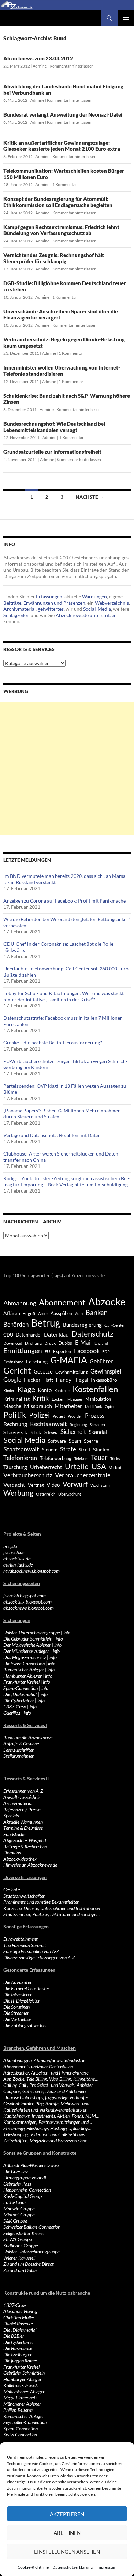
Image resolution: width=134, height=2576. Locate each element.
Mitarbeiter (68, 1406)
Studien (101, 1449)
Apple (43, 1313)
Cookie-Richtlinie (33, 2567)
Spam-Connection (21, 1688)
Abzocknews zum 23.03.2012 (38, 58)
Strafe (68, 1449)
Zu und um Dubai (20, 2270)
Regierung (78, 1424)
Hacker (32, 1380)
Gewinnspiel (106, 1371)
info (67, 1632)
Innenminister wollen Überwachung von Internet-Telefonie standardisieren (62, 371)
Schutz (36, 1432)
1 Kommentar (65, 185)
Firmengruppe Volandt (25, 2178)
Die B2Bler (14, 2336)
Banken (97, 1312)
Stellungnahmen (19, 1756)
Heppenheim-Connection (27, 2190)
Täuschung (15, 1467)
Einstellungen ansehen (67, 2552)
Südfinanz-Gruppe (21, 2245)
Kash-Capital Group (23, 2196)
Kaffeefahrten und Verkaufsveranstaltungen (45, 2110)
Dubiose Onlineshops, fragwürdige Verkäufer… (47, 2097)
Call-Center (115, 1325)
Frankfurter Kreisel (21, 1682)
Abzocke (107, 1301)
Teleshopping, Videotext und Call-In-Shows (44, 2134)
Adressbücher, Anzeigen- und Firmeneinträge (46, 2073)
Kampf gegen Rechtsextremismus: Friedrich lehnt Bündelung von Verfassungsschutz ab (61, 230)
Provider (75, 1416)
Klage (26, 1389)
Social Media (24, 1440)
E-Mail (83, 1343)
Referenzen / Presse (22, 1809)
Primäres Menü (126, 18)
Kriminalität (16, 1399)
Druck (50, 1343)
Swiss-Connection (20, 2435)
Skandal (98, 1432)
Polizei (39, 1415)
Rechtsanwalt (48, 1424)
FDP (106, 1351)
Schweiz (51, 1432)
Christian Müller (19, 2317)
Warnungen (94, 597)
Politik (15, 1415)
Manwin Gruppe (19, 2208)
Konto (45, 1390)
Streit (85, 1450)
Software (57, 1441)
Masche (12, 1406)
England (101, 1343)
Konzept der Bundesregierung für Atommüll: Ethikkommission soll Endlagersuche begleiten (58, 202)
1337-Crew (15, 1707)
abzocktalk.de (17, 1558)
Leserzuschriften (19, 1750)
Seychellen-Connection (25, 2422)
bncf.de (10, 1546)
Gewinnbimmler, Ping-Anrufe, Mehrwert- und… (48, 2103)
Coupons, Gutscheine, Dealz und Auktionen (44, 2091)
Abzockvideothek (20, 1859)
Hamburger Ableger (23, 1676)
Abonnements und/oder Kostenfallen (38, 2066)
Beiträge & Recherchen (25, 1846)
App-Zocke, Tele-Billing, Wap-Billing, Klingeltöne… (51, 2079)
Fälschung (37, 1361)
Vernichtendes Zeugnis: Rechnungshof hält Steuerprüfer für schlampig (54, 258)
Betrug (46, 1323)
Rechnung (15, 1424)
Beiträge (12, 603)
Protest (59, 1416)
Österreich (46, 1494)
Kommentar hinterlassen (72, 66)
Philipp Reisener (18, 2410)
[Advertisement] (67, 769)
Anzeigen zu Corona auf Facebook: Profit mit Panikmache (65, 901)
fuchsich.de (14, 1552)
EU (47, 1351)
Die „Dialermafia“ (20, 1694)
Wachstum (100, 1485)
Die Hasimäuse (18, 2348)
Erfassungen (49, 597)
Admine (40, 66)
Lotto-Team (15, 2202)
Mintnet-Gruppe (19, 2215)
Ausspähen (61, 1313)
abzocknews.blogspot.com (29, 1608)
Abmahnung (20, 1303)
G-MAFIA (69, 1360)
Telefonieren (20, 1458)
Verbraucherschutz (28, 1475)
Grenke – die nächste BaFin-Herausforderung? (53, 1043)
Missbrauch (38, 1406)
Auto (79, 1313)
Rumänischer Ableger (24, 1670)
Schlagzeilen (16, 615)
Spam (75, 1441)
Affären (12, 1313)
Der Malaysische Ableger (27, 1645)
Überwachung (70, 1494)
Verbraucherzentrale (83, 1475)
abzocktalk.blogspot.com (27, 1602)
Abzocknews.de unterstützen (86, 615)
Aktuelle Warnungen (23, 1822)
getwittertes (51, 609)
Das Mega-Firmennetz (25, 1657)
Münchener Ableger (22, 2404)
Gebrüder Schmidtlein (24, 2373)
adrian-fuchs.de (18, 1565)
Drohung (33, 1343)
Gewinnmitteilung (71, 1372)
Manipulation (98, 1399)
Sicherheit (73, 1432)
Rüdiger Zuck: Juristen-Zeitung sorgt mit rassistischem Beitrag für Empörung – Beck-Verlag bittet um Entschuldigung (66, 1181)
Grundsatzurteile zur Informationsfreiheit (52, 452)
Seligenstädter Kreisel (24, 2233)
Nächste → (90, 497)
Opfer (110, 1407)
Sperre (91, 1441)
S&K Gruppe (15, 2221)
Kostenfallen (95, 1389)
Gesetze (43, 1371)
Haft (48, 1380)
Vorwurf (75, 1484)
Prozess (95, 1416)
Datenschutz (92, 1334)
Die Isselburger (18, 2354)
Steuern (50, 1450)
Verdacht (14, 1484)
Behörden (16, 1324)
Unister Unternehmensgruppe (31, 2252)
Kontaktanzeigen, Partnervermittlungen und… (48, 2122)
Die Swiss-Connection (24, 1663)
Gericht (17, 1370)
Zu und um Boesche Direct (29, 2264)
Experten (62, 1351)
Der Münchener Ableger (26, 1651)
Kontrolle (62, 1390)
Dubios (65, 1343)
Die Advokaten (18, 1982)
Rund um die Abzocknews (28, 1737)
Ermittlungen (23, 1351)
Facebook (87, 1351)
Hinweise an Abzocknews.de (30, 1865)
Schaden (97, 1424)
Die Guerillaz (16, 2171)
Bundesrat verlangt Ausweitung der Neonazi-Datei (63, 114)
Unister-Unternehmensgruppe (32, 1632)
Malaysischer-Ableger (24, 2391)
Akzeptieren (67, 2514)
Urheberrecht (46, 1467)
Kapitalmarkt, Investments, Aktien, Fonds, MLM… (51, 2116)
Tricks (115, 1458)
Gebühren (102, 1361)
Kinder (9, 1390)
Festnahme (13, 1362)
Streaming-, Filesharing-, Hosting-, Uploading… (47, 2128)
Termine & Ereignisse (23, 1828)
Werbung (18, 1493)
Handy (64, 1380)
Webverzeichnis (112, 603)
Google (12, 1380)
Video (53, 1485)
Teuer (99, 1458)
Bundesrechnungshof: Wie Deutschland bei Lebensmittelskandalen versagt (54, 427)
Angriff (29, 1313)
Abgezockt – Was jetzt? (26, 1840)
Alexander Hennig (21, 2311)
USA (99, 1466)
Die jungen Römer (20, 2361)
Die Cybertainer (19, 1700)
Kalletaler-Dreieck (21, 2385)
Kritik (41, 1398)
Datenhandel (29, 1335)
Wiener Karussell (19, 2258)
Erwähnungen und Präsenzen (54, 603)
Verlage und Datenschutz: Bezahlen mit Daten (52, 1135)
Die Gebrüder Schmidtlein (28, 1639)
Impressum (106, 2567)
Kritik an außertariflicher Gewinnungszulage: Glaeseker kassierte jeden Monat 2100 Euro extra (62, 146)
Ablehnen (67, 2533)
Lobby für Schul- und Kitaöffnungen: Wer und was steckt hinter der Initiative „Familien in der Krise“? (64, 996)
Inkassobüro (104, 1380)
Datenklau (56, 1334)
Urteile (77, 1466)
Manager (75, 1399)
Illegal (81, 1380)
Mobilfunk (93, 1407)
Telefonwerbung (56, 1458)
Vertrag (36, 1485)
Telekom (81, 1458)
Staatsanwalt (21, 1449)
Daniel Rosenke (18, 2324)
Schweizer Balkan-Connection (32, 2227)
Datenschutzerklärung (72, 2567)
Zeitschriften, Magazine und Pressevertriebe (45, 2140)
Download (13, 1343)
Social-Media (97, 609)
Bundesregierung (82, 1325)
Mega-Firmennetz (20, 2398)
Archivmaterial (20, 609)
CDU (8, 1335)
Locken (58, 1399)
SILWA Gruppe (18, 2239)
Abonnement (62, 1302)
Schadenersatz (16, 1432)
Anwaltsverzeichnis (22, 1797)
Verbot (115, 1468)
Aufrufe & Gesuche (21, 1744)
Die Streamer (16, 2013)
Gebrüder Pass (17, 2184)
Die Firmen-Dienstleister (26, 1988)
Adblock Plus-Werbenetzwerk (32, 2165)
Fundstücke (14, 1834)
